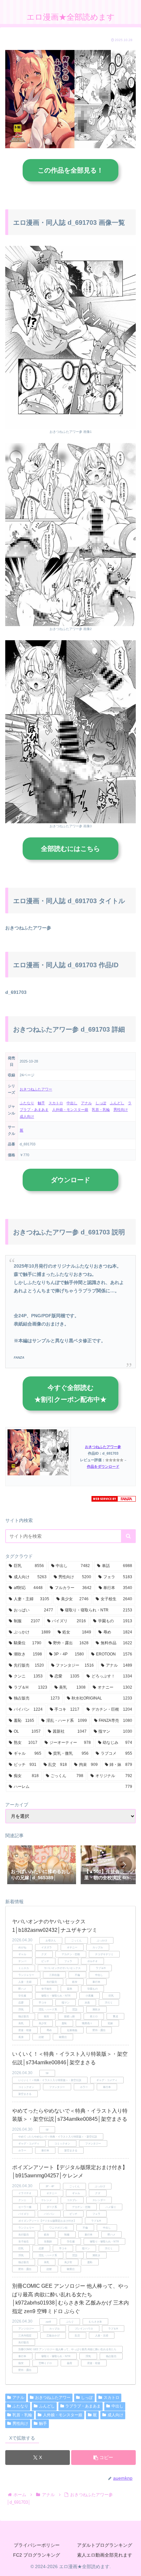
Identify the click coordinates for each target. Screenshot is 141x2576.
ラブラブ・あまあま (83, 2406)
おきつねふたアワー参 (103, 1447)
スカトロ (56, 1103)
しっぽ (101, 1103)
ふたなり (27, 1103)
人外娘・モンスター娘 (70, 1110)
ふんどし (117, 1103)
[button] (128, 1536)
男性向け (121, 1110)
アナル (86, 1103)
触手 (41, 1103)
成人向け (27, 1116)
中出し (72, 1103)
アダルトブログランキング (105, 2545)
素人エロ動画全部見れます (105, 2555)
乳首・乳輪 (101, 1110)
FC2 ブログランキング (37, 2555)
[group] (42, 1865)
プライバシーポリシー (37, 2545)
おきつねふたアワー (36, 1089)
